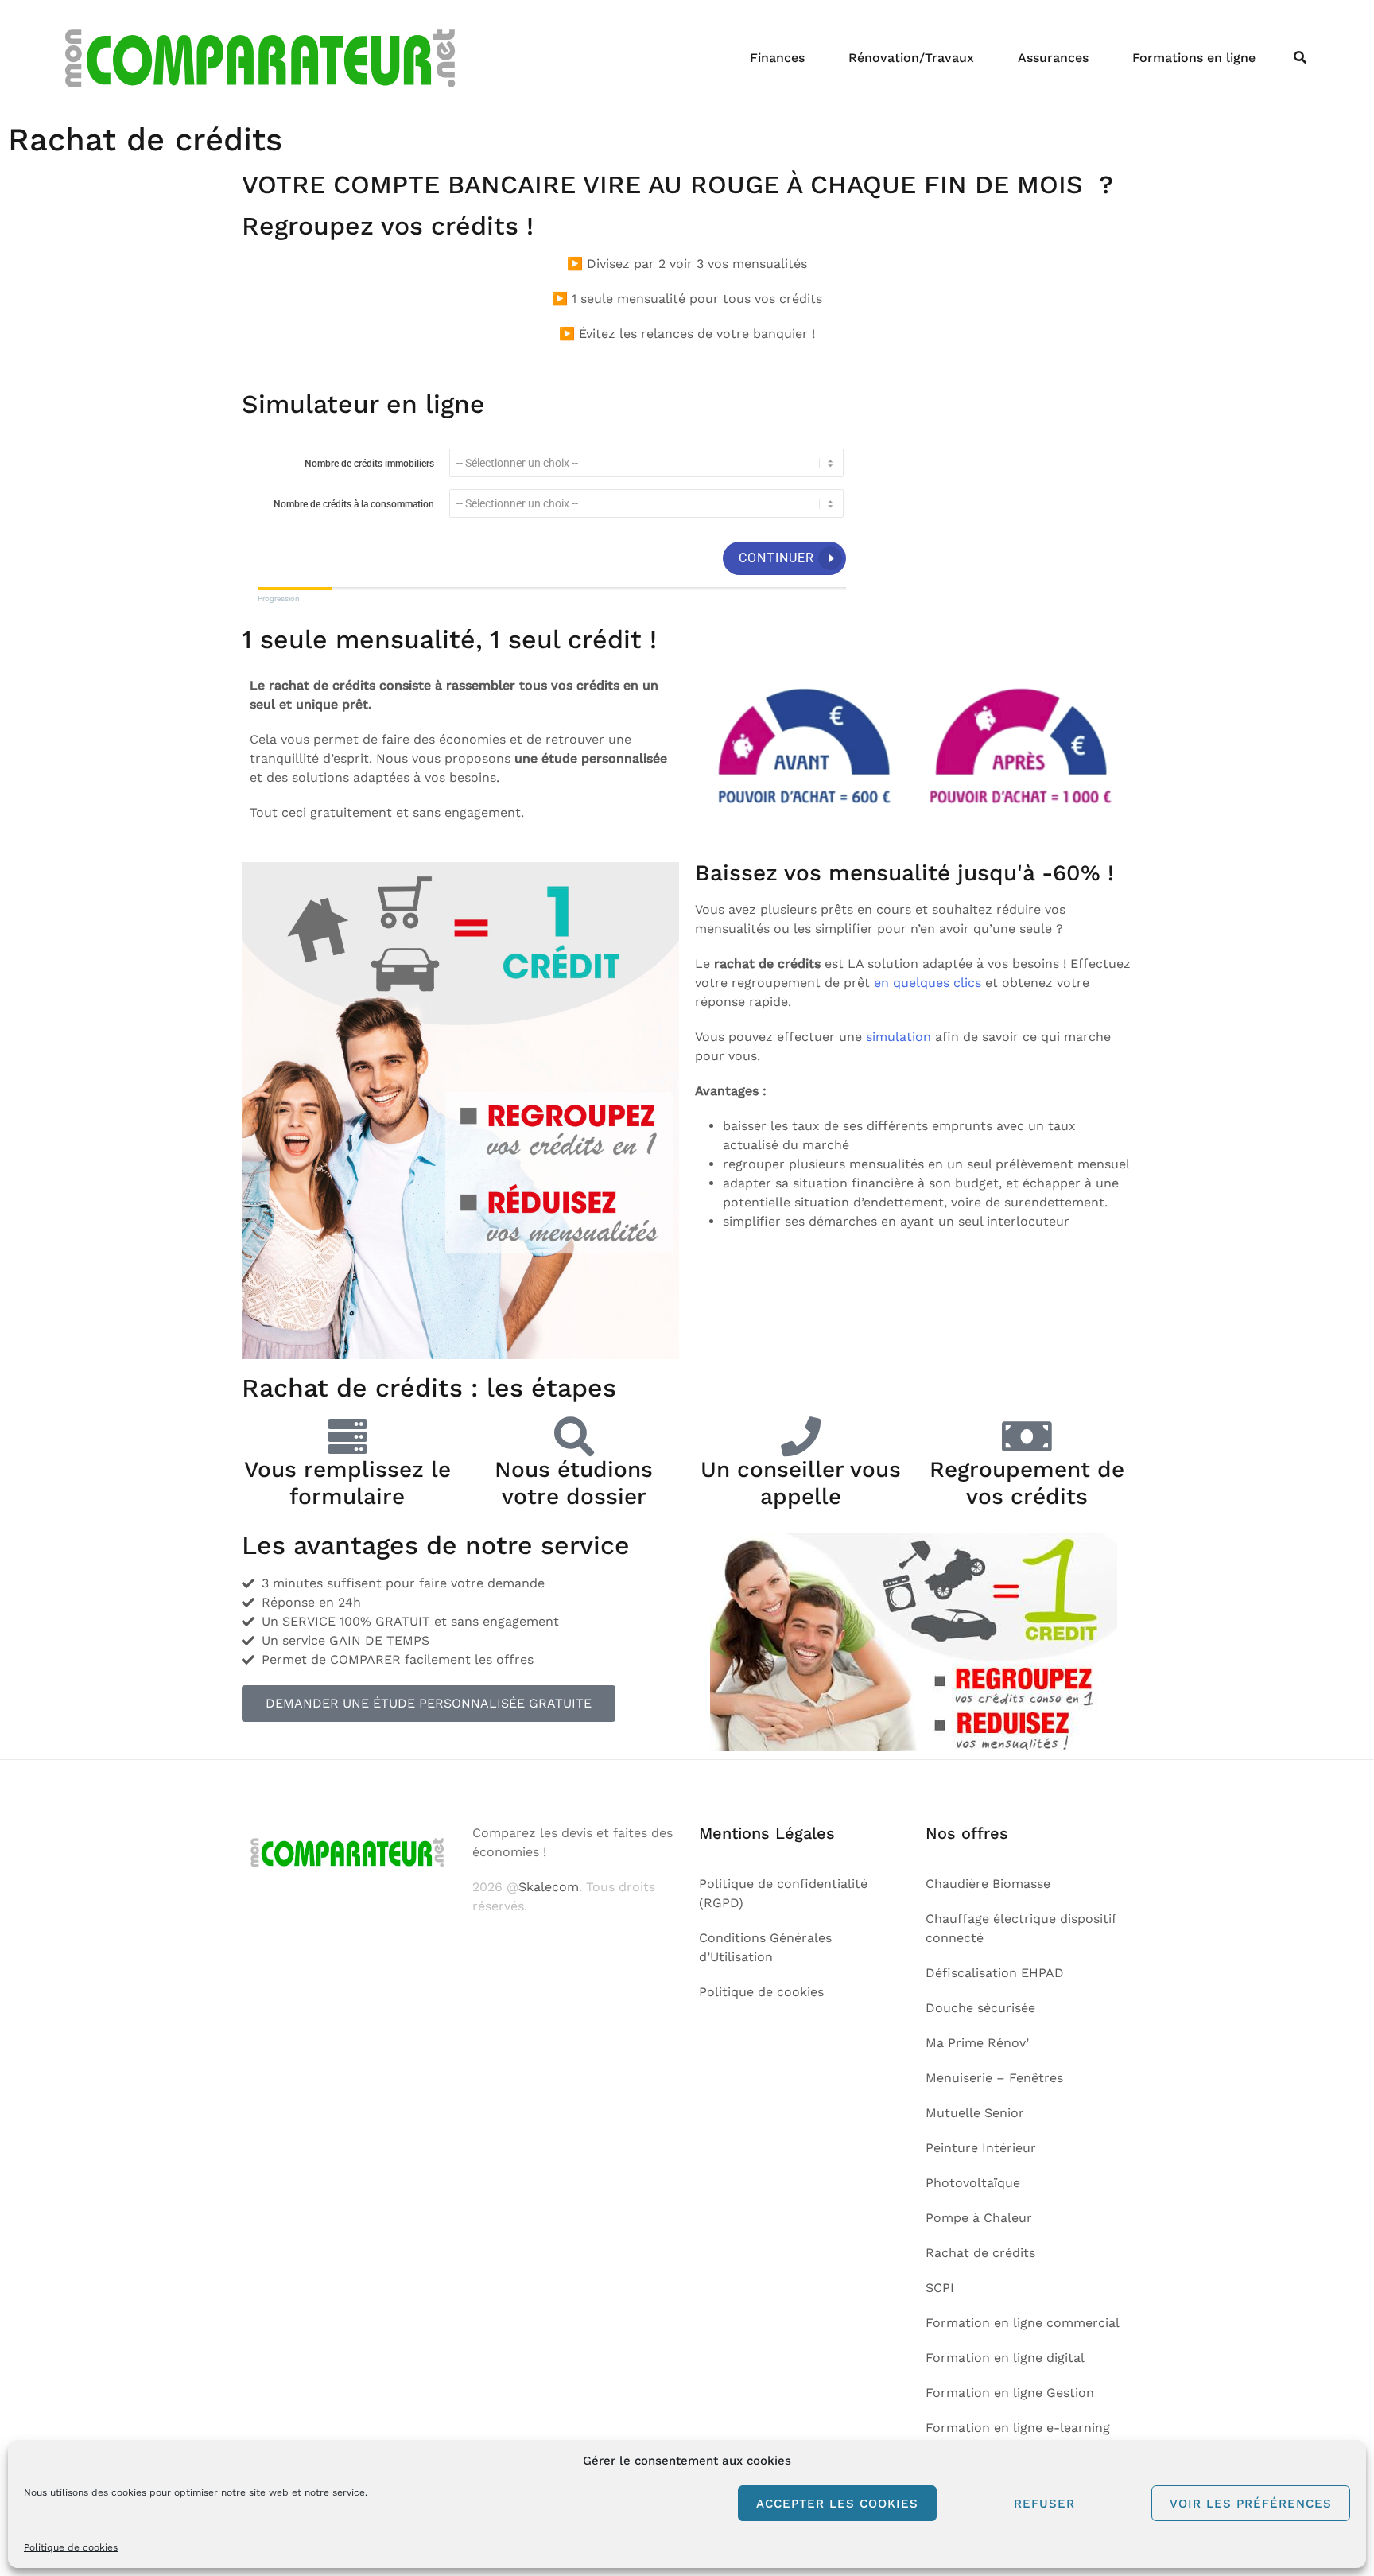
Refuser (1044, 2504)
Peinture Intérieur (981, 2148)
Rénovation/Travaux (911, 58)
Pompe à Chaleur (979, 2218)
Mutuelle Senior (975, 2113)
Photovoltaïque (973, 2183)
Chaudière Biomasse (988, 1884)
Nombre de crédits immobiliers (369, 464)
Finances (777, 58)
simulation (899, 1037)
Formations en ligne (1194, 58)
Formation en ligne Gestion (1010, 2393)
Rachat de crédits (980, 2253)
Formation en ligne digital (1005, 2358)
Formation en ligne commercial (1023, 2323)
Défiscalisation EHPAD (995, 1973)
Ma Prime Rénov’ (977, 2043)
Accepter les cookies (837, 2504)
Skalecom (549, 1887)
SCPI (940, 2288)
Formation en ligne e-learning (1018, 2428)
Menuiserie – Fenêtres (994, 2078)
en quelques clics (928, 983)
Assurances (1053, 58)
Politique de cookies (71, 2547)
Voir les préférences (1251, 2504)
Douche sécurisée (980, 2008)
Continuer (776, 558)
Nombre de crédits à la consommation (354, 504)
